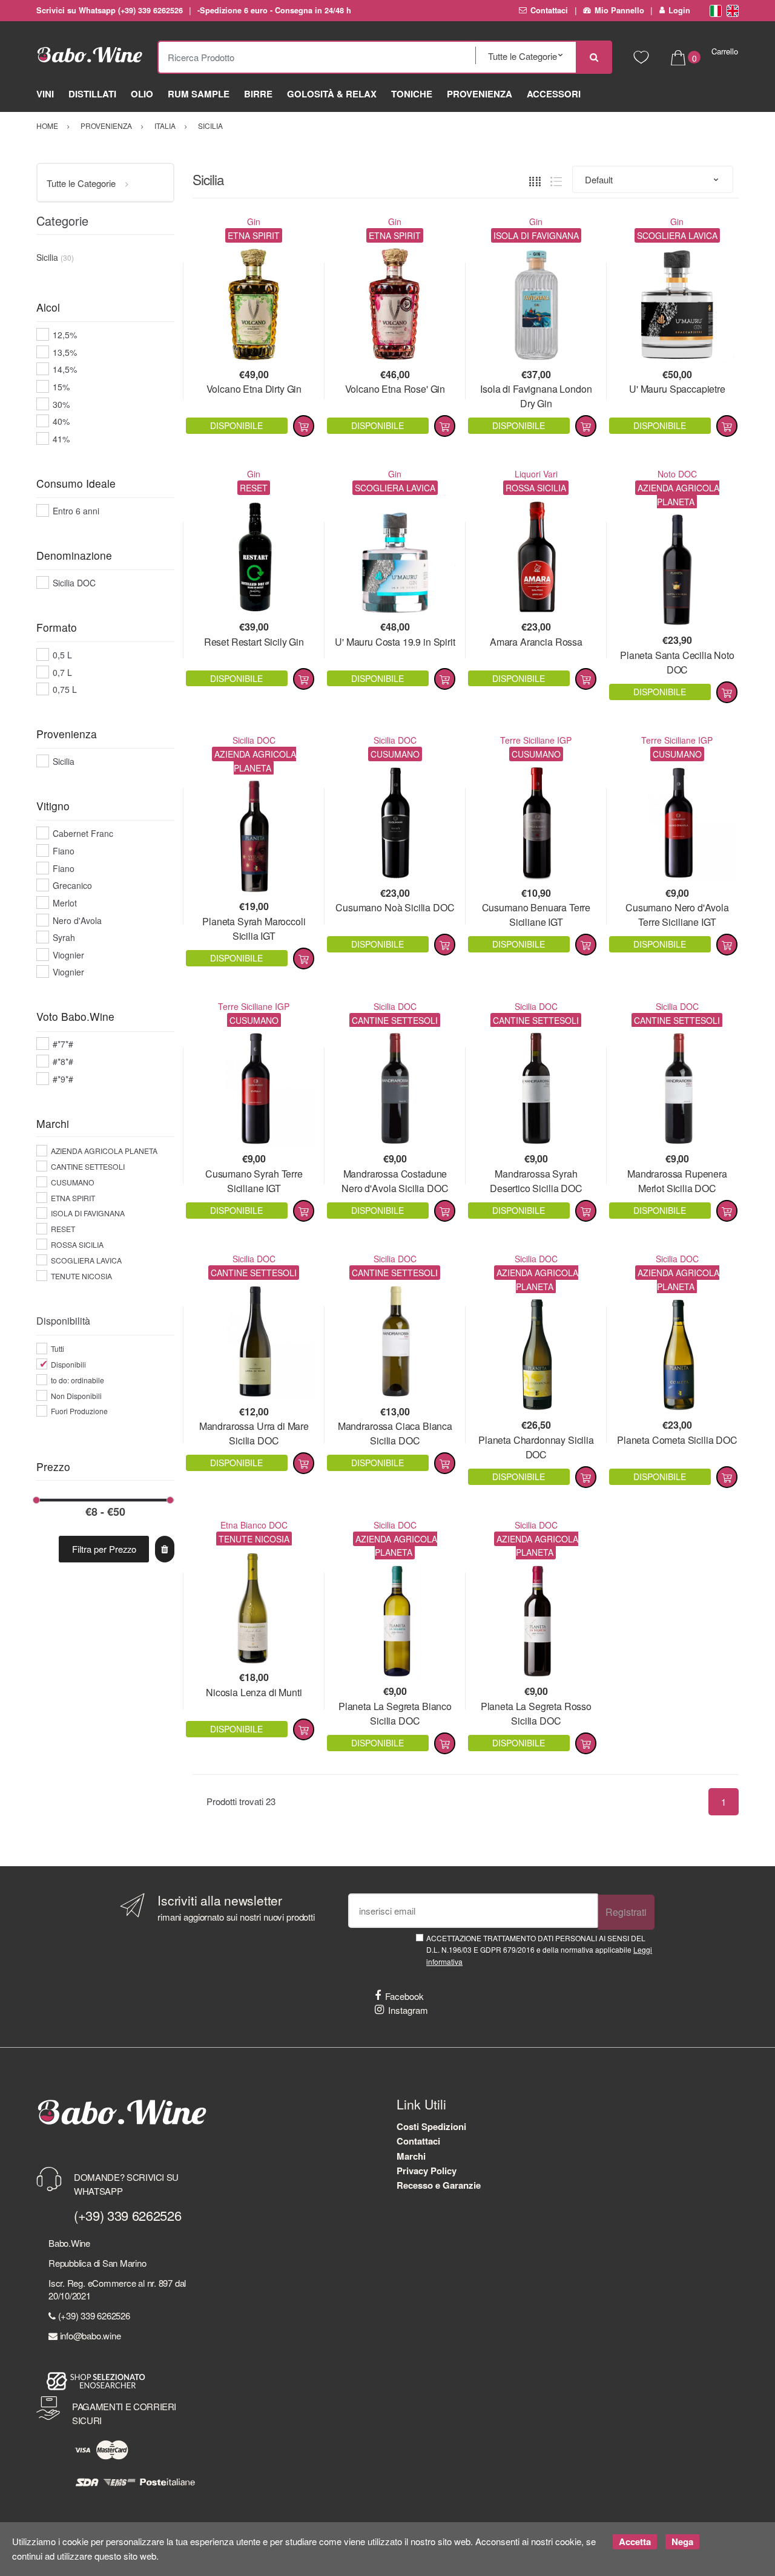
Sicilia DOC (254, 740)
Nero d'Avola (77, 920)
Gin (254, 221)
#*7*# (63, 1044)
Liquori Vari (536, 474)
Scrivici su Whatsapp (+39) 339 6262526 (110, 10)
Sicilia (64, 761)
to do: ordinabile (77, 1380)
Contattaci (549, 10)
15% (61, 387)
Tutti (58, 1349)
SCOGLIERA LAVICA (86, 1260)
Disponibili (68, 1364)
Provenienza (480, 94)
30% (61, 404)
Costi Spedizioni (431, 2126)
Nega (682, 2542)
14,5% (65, 369)
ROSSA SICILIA (77, 1244)
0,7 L (62, 672)
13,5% (65, 352)
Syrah (64, 937)
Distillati (92, 94)
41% (61, 439)
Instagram (408, 2010)
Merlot (65, 903)
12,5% (65, 335)
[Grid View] (535, 180)
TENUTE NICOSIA (81, 1276)
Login (679, 10)
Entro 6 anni (76, 511)
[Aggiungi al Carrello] (304, 426)
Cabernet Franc (83, 833)
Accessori (554, 94)
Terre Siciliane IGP (536, 740)
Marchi (411, 2156)
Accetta (635, 2542)
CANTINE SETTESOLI (88, 1166)
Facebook (404, 1996)
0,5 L (62, 655)
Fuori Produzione (79, 1411)
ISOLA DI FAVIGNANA (88, 1213)
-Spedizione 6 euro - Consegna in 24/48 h (274, 10)
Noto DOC (677, 474)
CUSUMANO (73, 1182)
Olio (142, 94)
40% (61, 421)
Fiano (64, 851)
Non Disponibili (76, 1396)
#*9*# (63, 1079)
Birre (258, 94)
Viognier (68, 955)
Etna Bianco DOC (254, 1525)
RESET (63, 1229)
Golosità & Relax (332, 94)
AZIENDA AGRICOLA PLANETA (104, 1151)
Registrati (626, 1912)
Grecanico (72, 885)
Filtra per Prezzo (104, 1549)
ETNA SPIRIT (73, 1198)
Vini (45, 94)
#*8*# (63, 1061)
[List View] (556, 180)
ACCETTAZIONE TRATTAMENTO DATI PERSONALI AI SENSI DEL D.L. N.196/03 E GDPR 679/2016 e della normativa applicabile (539, 1950)
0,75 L (65, 689)
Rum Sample (199, 94)
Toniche (412, 94)
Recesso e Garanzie (439, 2185)
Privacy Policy (427, 2171)
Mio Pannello (619, 10)
